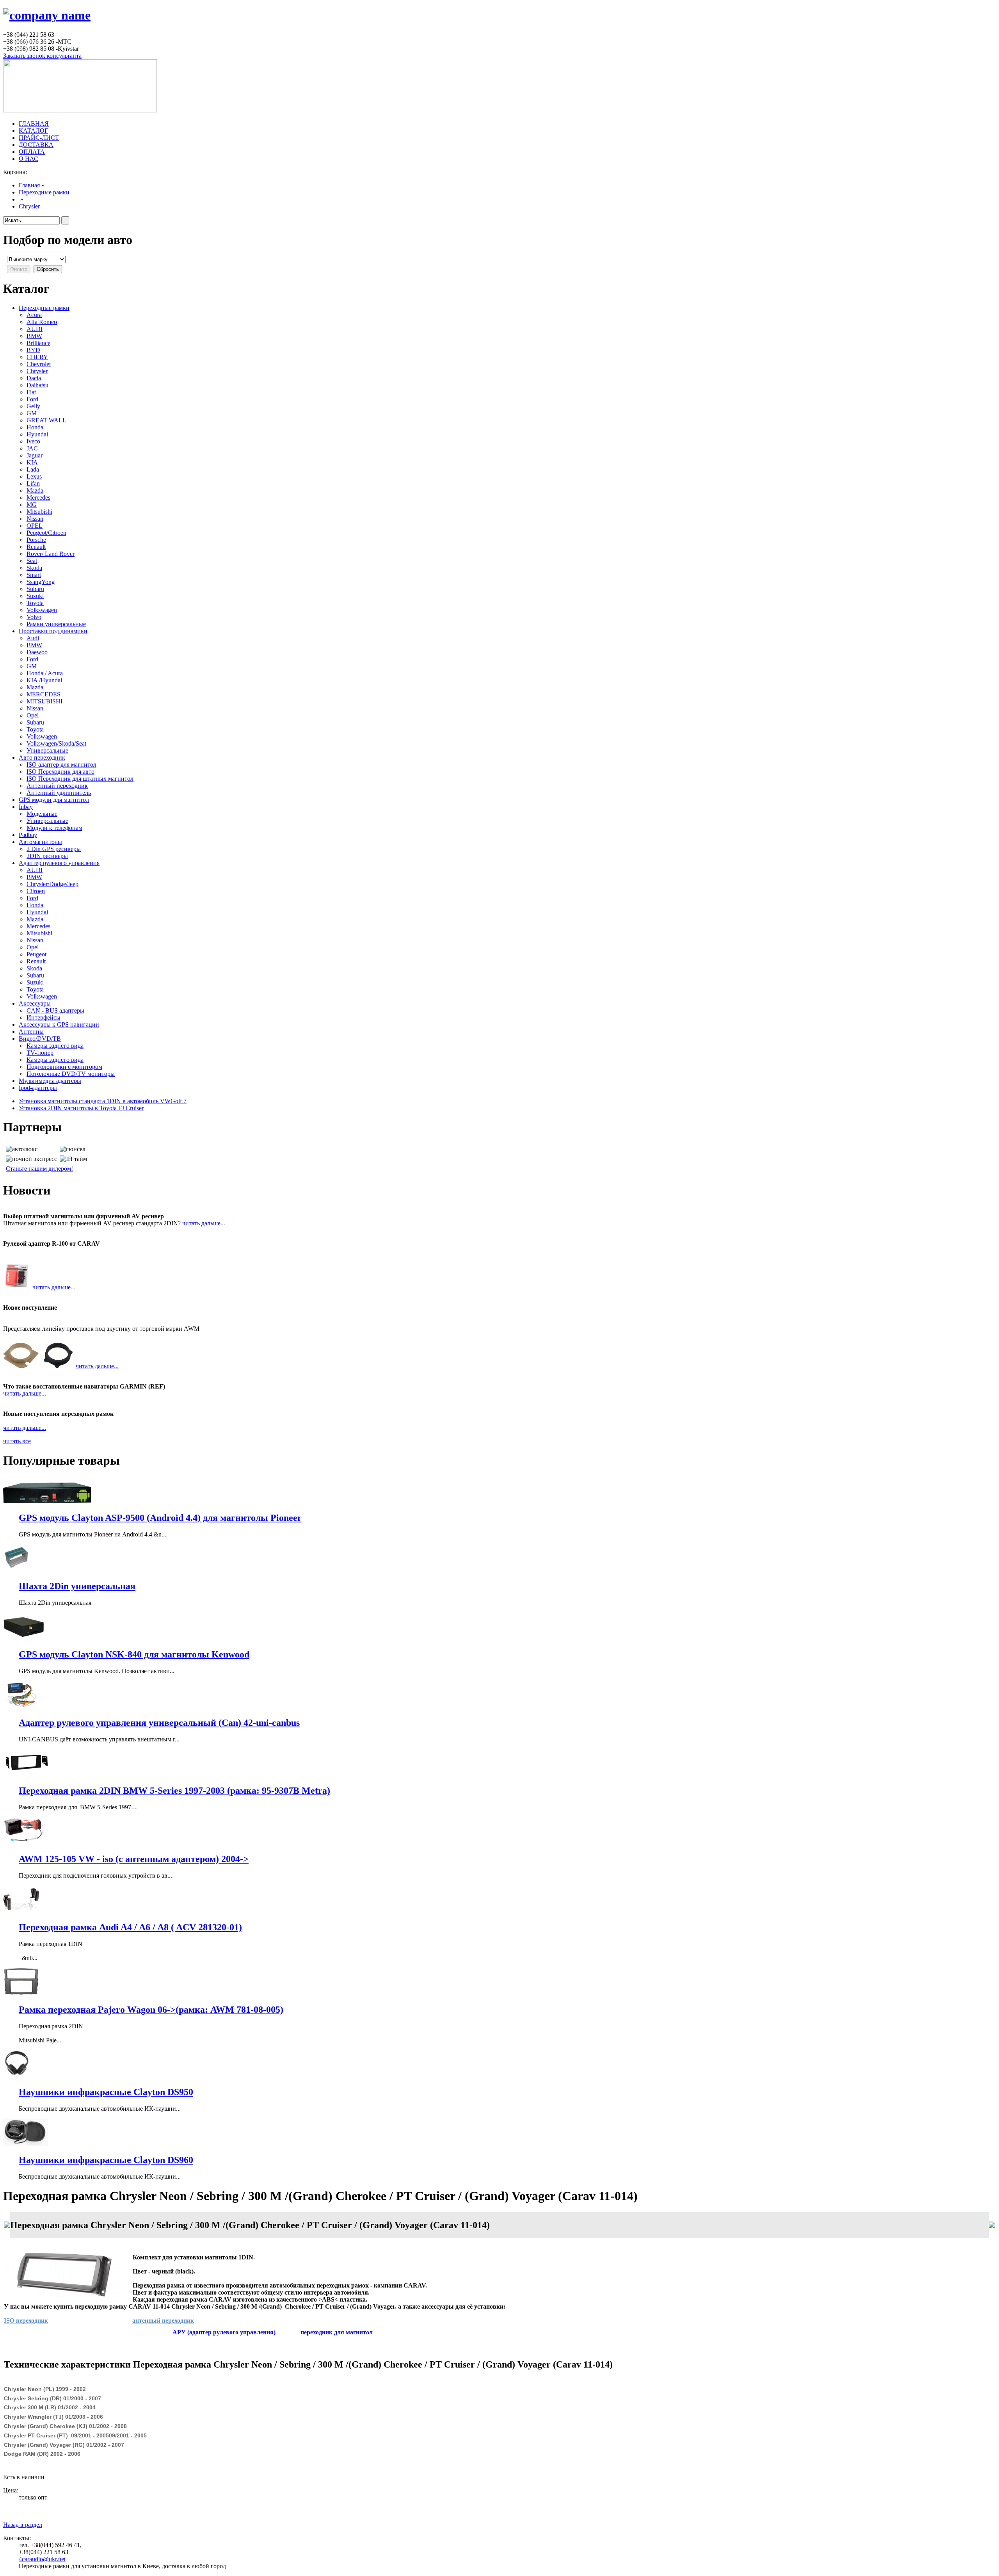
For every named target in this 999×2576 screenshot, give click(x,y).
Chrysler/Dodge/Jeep (52, 884)
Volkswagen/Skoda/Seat (56, 743)
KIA (32, 462)
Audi (33, 638)
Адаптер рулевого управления (59, 863)
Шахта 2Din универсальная (77, 1586)
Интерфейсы (44, 1017)
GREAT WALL (46, 420)
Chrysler (29, 206)
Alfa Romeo (42, 322)
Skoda (34, 568)
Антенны (31, 1032)
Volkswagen (42, 610)
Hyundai (37, 434)
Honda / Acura (45, 673)
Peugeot (36, 954)
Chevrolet (39, 364)
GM (32, 413)
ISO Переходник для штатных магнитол (80, 779)
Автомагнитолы (40, 842)
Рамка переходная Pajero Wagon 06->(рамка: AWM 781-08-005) (151, 2010)
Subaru (35, 589)
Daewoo (37, 652)
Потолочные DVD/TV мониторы (71, 1074)
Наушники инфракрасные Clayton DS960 (106, 2160)
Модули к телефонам (54, 828)
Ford (32, 399)
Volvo (34, 617)
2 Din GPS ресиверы (54, 849)
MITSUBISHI (44, 701)
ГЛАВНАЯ (34, 124)
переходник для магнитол (337, 2332)
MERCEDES (44, 694)
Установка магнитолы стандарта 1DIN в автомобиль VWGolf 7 (103, 1101)
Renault (36, 547)
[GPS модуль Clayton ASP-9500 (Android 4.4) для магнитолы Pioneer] (47, 1501)
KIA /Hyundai (44, 680)
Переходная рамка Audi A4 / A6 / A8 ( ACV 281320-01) (130, 1927)
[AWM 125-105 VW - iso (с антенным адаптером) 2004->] (28, 1842)
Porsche (36, 540)
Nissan (35, 519)
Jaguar (35, 455)
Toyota (35, 603)
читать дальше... (204, 1223)
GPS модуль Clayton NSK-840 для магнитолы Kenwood (134, 1654)
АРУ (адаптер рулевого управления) (224, 2332)
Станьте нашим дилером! (39, 1169)
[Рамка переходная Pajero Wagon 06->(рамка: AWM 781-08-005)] (21, 1993)
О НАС (28, 159)
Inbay (26, 807)
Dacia (34, 378)
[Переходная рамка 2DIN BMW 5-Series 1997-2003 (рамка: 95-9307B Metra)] (26, 1774)
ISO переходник (26, 2321)
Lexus (34, 476)
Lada (33, 469)
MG (32, 505)
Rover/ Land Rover (51, 554)
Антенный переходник (57, 786)
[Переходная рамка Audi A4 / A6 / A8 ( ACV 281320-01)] (21, 1911)
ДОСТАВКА (36, 145)
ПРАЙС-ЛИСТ (39, 138)
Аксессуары (35, 1003)
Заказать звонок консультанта (42, 56)
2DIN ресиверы (47, 856)
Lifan (33, 483)
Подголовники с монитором (64, 1067)
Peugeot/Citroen (46, 533)
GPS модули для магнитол (54, 800)
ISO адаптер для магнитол (61, 765)
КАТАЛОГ (33, 131)
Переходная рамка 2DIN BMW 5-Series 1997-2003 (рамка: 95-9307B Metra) (174, 1791)
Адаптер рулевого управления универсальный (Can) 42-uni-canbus (159, 1723)
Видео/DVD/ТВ (40, 1039)
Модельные (42, 814)
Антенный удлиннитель (59, 793)
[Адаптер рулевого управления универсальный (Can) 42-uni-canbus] (21, 1706)
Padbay (28, 835)
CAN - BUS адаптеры (55, 1010)
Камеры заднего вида (55, 1046)
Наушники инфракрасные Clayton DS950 (106, 2092)
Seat (32, 561)
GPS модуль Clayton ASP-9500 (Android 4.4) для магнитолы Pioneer (160, 1518)
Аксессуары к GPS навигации (59, 1025)
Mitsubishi (39, 512)
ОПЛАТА (32, 152)
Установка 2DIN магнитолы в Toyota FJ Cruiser (81, 1108)
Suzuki (35, 596)
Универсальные (47, 750)
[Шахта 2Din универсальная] (17, 1569)
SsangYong (41, 582)
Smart (34, 575)
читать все (17, 1441)
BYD (33, 350)
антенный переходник (163, 2321)
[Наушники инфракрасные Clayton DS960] (26, 2144)
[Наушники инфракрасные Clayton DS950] (17, 2075)
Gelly (33, 406)
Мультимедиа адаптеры (50, 1081)
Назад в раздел (23, 2525)
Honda (35, 427)
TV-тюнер (40, 1053)
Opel (33, 715)
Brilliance (38, 343)
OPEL (35, 526)
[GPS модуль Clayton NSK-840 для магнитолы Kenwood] (24, 1638)
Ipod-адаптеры (38, 1088)
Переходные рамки (44, 192)
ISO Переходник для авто (60, 772)
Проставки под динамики (53, 631)
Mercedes (38, 498)
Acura (34, 315)
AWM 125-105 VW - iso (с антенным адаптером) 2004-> (134, 1859)
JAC (32, 448)
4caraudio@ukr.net (42, 2559)
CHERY (37, 357)
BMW (34, 336)
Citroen (36, 891)
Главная (29, 185)
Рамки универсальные (56, 624)
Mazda (35, 490)
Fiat (31, 392)
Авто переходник (42, 757)
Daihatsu (37, 385)
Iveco (33, 441)
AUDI (35, 329)
